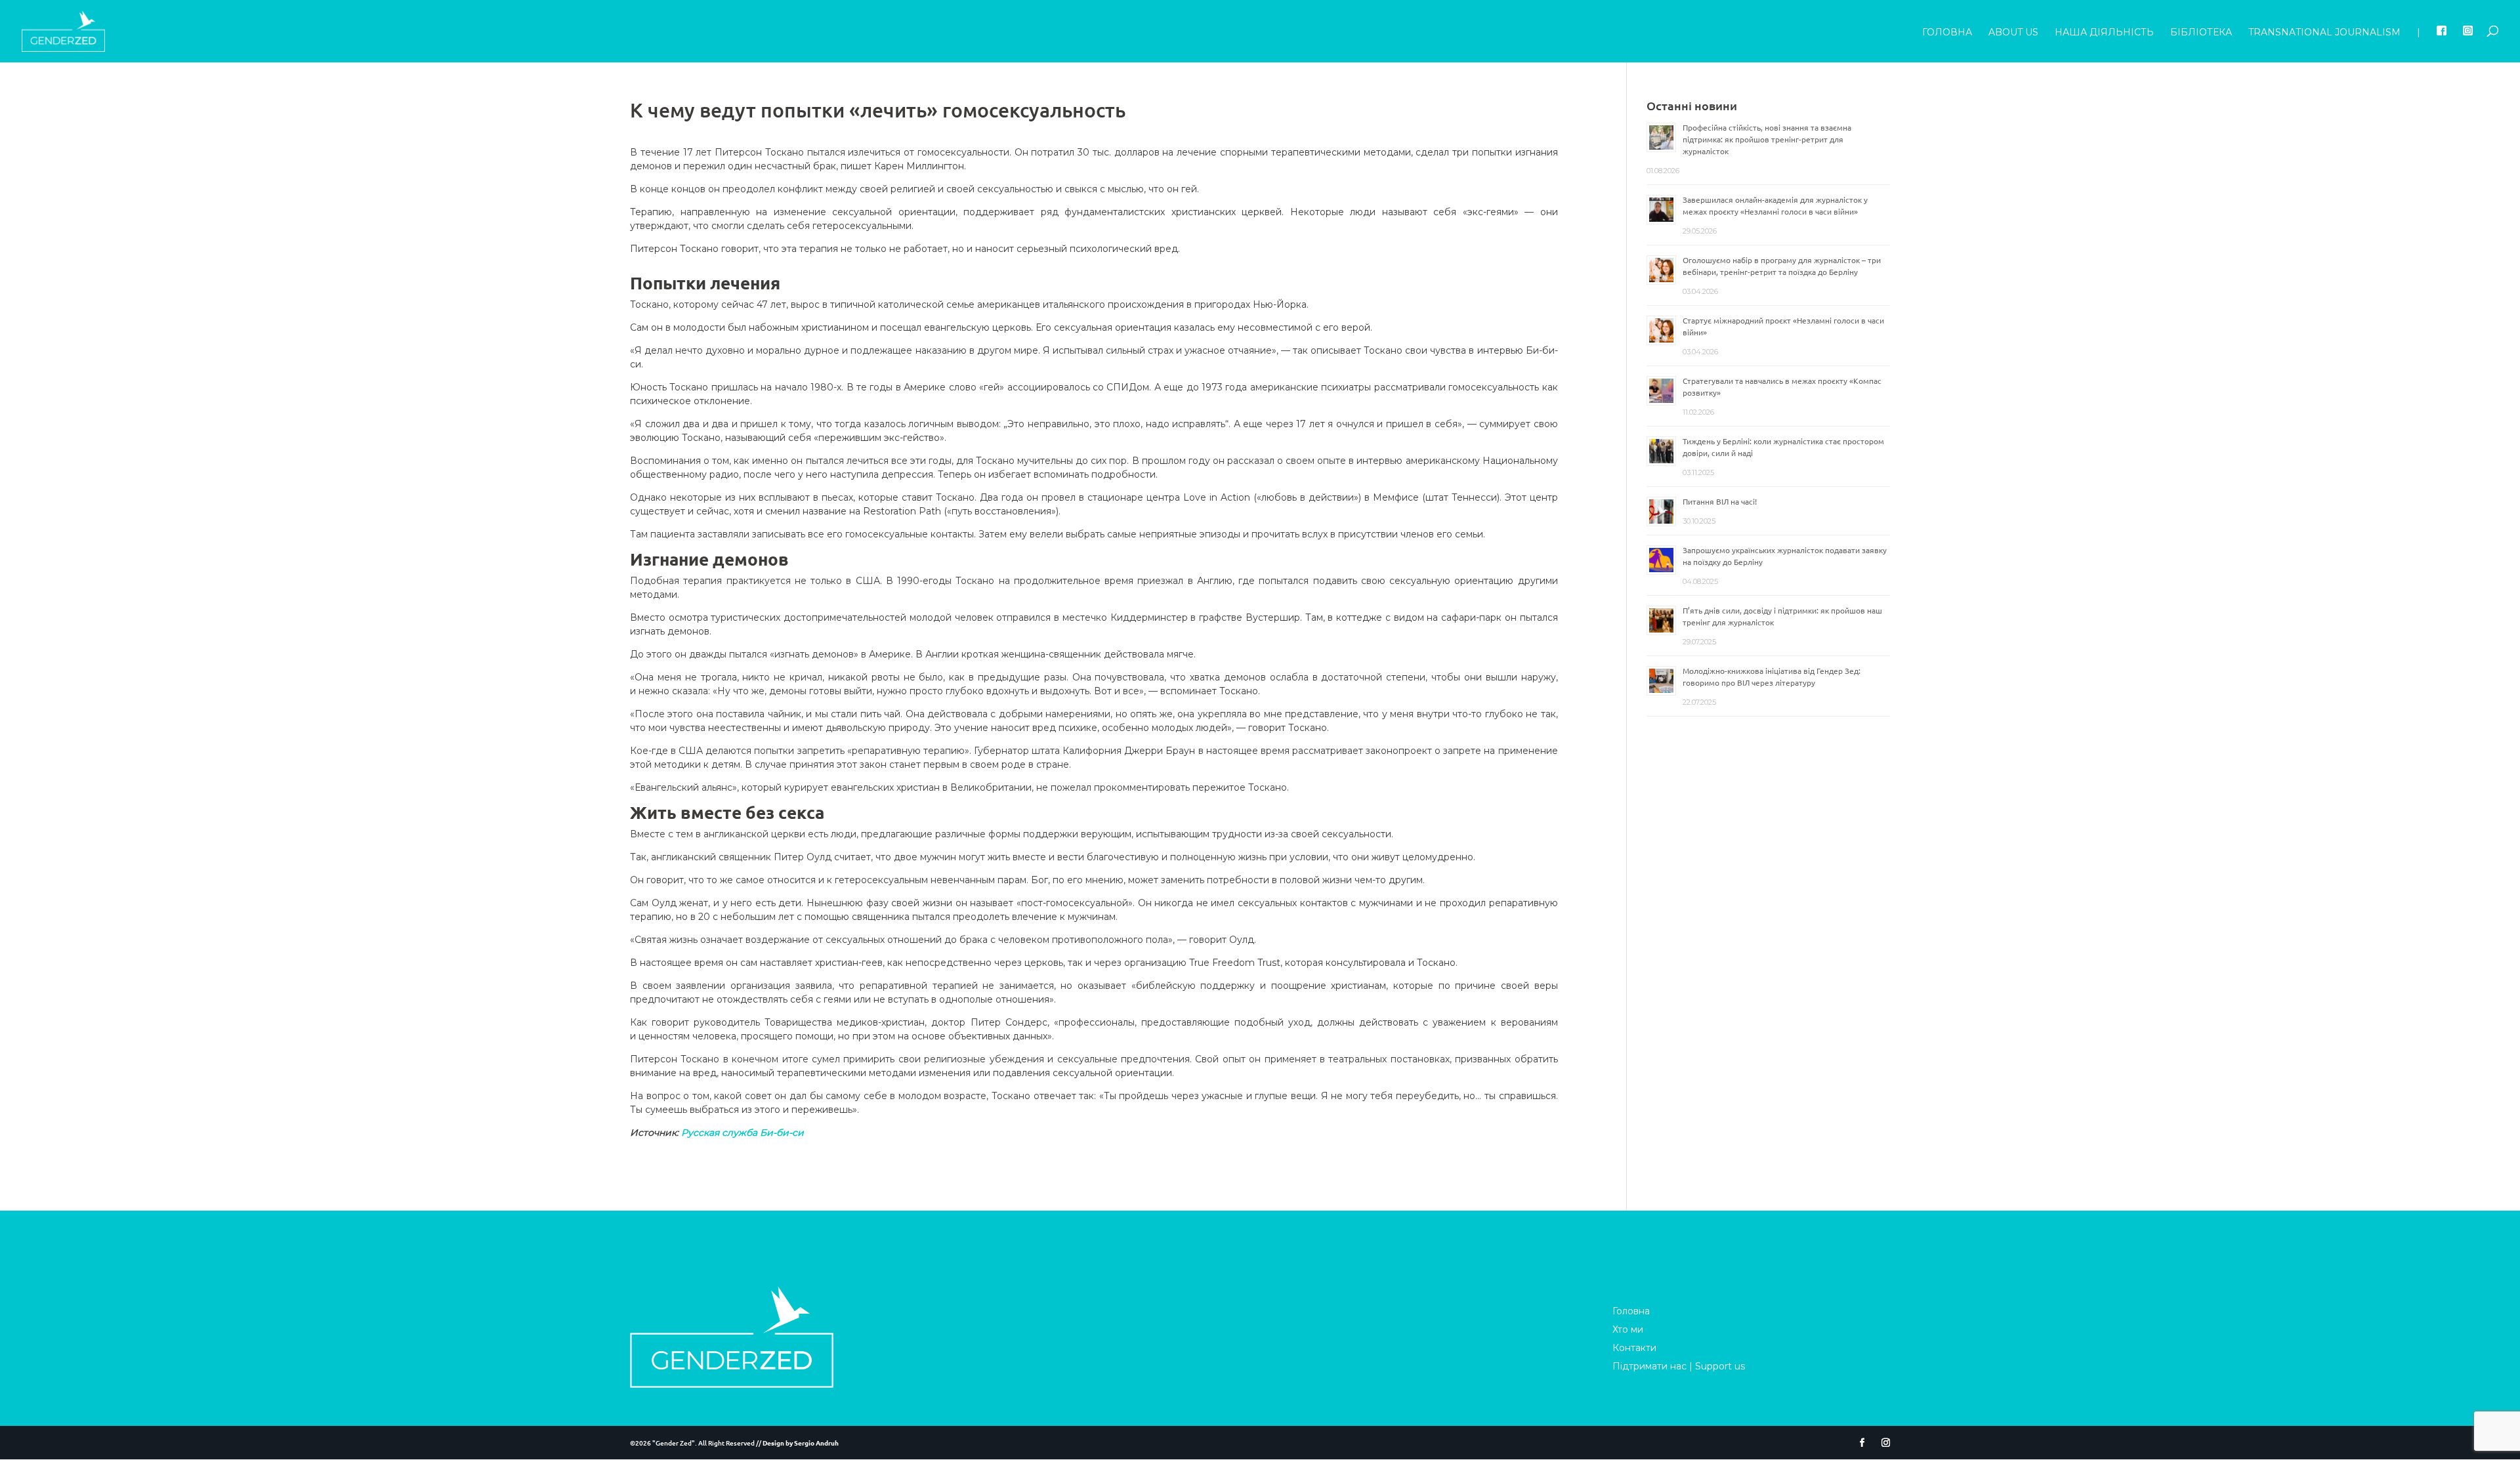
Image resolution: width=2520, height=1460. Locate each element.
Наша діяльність (2104, 33)
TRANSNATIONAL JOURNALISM (2324, 33)
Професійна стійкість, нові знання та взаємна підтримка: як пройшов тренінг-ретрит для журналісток (1767, 139)
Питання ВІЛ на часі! (1720, 501)
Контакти (1634, 1348)
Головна (1947, 33)
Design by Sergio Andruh (801, 1443)
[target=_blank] (2442, 44)
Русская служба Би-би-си (743, 1133)
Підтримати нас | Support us (1679, 1366)
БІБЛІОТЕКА (2201, 33)
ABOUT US (2013, 33)
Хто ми (1628, 1329)
